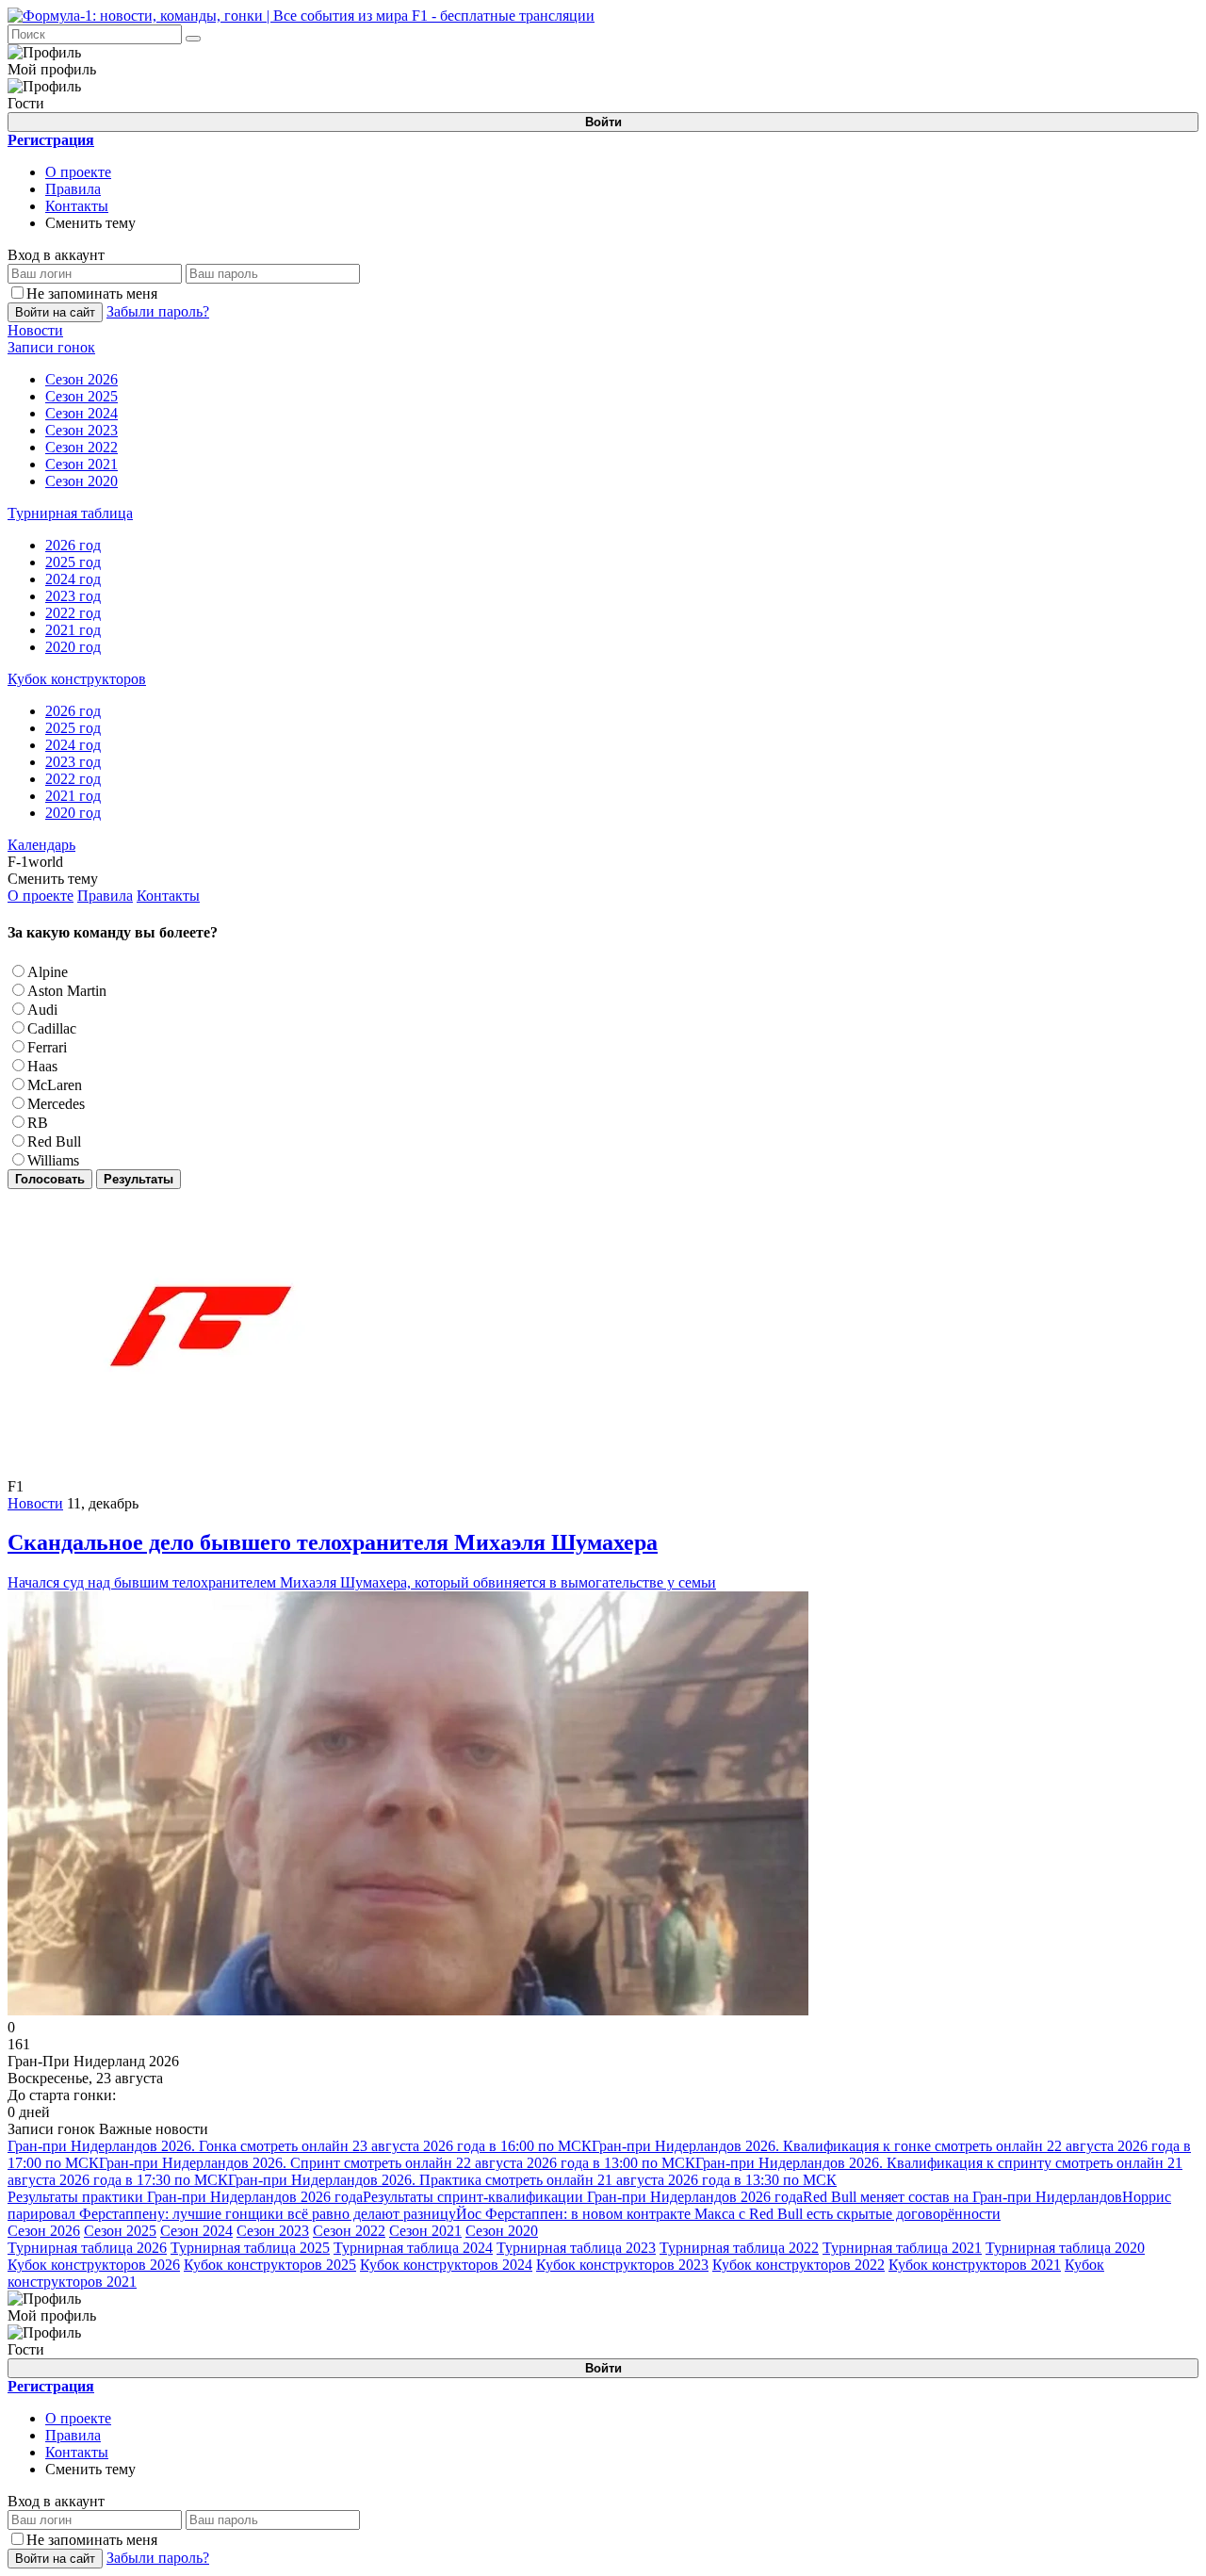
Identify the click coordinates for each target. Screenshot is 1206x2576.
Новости (35, 1503)
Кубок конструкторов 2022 (799, 2265)
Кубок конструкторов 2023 (622, 2265)
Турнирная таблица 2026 (87, 2248)
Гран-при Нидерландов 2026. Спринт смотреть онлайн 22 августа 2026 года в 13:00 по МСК (397, 2163)
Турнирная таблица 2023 (576, 2248)
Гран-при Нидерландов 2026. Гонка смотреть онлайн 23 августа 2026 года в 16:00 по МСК (300, 2146)
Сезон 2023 (273, 2231)
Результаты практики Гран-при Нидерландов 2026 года (185, 2197)
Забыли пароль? (158, 311)
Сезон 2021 (425, 2231)
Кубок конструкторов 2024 (446, 2265)
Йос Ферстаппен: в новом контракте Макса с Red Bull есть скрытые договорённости (728, 2214)
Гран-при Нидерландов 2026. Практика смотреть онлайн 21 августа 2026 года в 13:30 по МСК (532, 2180)
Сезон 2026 (44, 2231)
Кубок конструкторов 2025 (270, 2265)
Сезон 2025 (120, 2231)
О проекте (78, 172)
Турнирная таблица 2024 (413, 2248)
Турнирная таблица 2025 (250, 2248)
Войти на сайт (55, 312)
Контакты (77, 206)
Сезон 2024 (196, 2231)
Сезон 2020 (502, 2231)
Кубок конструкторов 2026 (94, 2265)
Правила (73, 189)
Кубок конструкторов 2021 (975, 2265)
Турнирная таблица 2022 (739, 2248)
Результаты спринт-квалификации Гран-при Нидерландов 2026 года (583, 2197)
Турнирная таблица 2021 (902, 2248)
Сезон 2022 (349, 2231)
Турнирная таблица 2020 (1065, 2248)
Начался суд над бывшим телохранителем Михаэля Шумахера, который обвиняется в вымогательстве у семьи (362, 1560)
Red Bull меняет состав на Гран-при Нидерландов (962, 2197)
